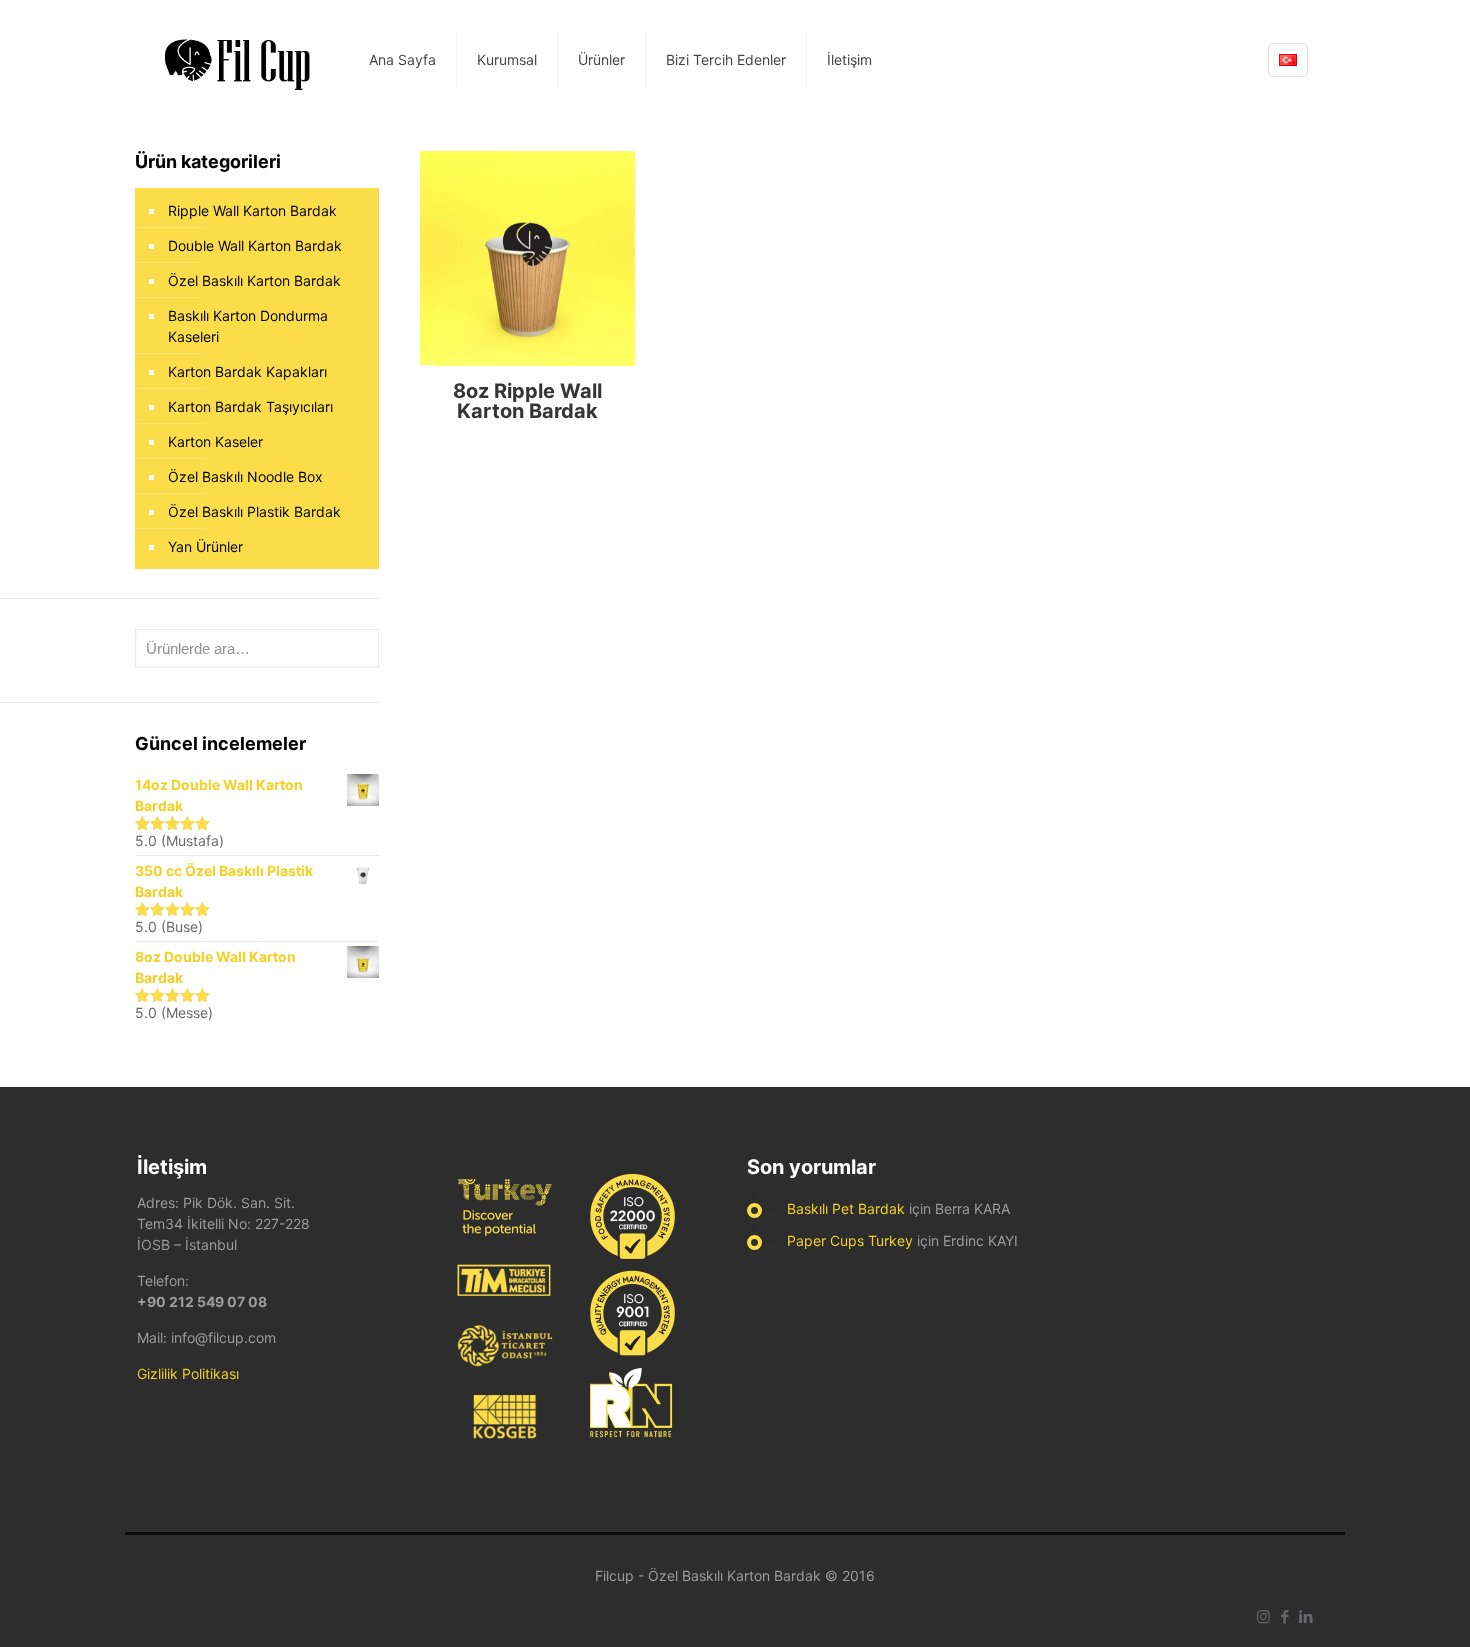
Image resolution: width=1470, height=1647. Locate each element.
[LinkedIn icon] (1305, 1616)
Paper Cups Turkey (850, 1240)
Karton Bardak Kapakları (247, 371)
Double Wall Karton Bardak (255, 245)
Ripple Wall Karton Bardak (252, 210)
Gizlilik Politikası (188, 1373)
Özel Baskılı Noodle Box (245, 476)
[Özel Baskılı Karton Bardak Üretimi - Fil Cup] (238, 60)
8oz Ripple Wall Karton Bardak (527, 401)
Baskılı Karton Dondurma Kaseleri (248, 326)
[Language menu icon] (1288, 60)
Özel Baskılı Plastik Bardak (254, 511)
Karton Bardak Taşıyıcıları (250, 406)
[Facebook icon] (1284, 1616)
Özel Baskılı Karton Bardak (254, 280)
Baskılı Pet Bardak (846, 1208)
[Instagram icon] (1263, 1616)
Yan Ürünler (205, 546)
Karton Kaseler (215, 441)
